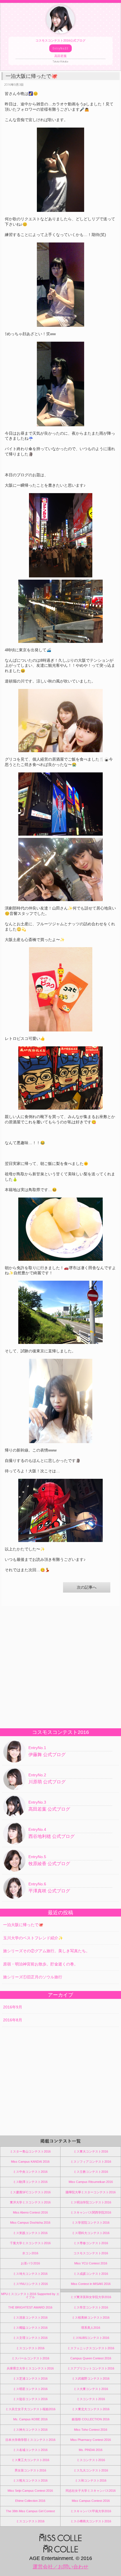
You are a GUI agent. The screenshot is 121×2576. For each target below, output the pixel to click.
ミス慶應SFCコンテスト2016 (30, 2192)
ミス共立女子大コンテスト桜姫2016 (30, 2409)
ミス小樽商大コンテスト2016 (91, 2521)
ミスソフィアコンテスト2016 (91, 2162)
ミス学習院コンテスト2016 (91, 2223)
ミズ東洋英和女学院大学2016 (91, 2297)
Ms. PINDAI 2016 (91, 2450)
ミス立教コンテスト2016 (91, 2172)
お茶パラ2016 (30, 2263)
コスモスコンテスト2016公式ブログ (60, 51)
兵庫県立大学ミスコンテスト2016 (30, 2368)
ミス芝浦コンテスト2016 (30, 2378)
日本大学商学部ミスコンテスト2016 (30, 2440)
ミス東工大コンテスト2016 (30, 2460)
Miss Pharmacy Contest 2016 (91, 2440)
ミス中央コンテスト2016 (30, 2172)
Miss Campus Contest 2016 (91, 2501)
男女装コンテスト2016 (30, 2470)
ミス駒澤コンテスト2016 (30, 2182)
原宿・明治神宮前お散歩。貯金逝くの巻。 (41, 1964)
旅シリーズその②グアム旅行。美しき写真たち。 (46, 1951)
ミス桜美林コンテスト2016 (91, 2318)
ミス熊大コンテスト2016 (30, 2480)
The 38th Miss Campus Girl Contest (30, 2511)
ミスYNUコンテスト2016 (30, 2284)
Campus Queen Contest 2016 (91, 2358)
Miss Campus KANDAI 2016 (30, 2162)
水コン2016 (30, 2253)
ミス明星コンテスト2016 (30, 2389)
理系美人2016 (91, 2328)
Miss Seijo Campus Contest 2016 (30, 2491)
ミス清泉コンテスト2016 (30, 2318)
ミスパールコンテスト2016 (30, 2358)
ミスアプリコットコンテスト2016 (91, 2368)
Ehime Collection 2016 (30, 2501)
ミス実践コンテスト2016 (30, 2233)
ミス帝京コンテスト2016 (91, 2307)
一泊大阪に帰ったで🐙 (23, 1925)
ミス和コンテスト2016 (91, 2480)
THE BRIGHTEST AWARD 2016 (30, 2307)
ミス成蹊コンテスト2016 (91, 2274)
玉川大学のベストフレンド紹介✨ (33, 1938)
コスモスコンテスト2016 (91, 2253)
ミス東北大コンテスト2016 (91, 2409)
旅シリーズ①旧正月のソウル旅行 (33, 1977)
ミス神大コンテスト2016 (30, 2430)
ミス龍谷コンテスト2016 (30, 2399)
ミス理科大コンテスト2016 (91, 2233)
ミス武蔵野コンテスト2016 (91, 2378)
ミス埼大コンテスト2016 (30, 2274)
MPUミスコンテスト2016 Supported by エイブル (30, 2295)
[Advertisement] (60, 1666)
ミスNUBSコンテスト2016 (91, 2338)
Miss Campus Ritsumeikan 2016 (91, 2182)
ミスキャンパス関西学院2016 (91, 2212)
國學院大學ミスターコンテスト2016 (91, 2192)
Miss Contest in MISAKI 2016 (91, 2284)
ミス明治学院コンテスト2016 (91, 2202)
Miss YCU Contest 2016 (91, 2263)
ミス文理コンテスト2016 (30, 2338)
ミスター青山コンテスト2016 (30, 2151)
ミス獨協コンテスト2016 (30, 2328)
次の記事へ (87, 1587)
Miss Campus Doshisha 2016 (30, 2223)
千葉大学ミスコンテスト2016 (30, 2243)
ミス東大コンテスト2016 (91, 2151)
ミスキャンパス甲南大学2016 (91, 2511)
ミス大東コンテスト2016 (91, 2389)
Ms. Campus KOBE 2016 (30, 2419)
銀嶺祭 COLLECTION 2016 (91, 2419)
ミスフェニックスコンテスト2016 (91, 2348)
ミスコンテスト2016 (30, 2348)
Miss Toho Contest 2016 (91, 2430)
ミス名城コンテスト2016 (30, 2450)
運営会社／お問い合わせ (60, 2567)
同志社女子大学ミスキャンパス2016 (91, 2491)
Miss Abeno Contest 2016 (30, 2212)
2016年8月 (13, 2020)
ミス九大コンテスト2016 (91, 2470)
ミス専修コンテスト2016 (91, 2243)
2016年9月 (13, 2007)
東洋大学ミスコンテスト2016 (30, 2202)
